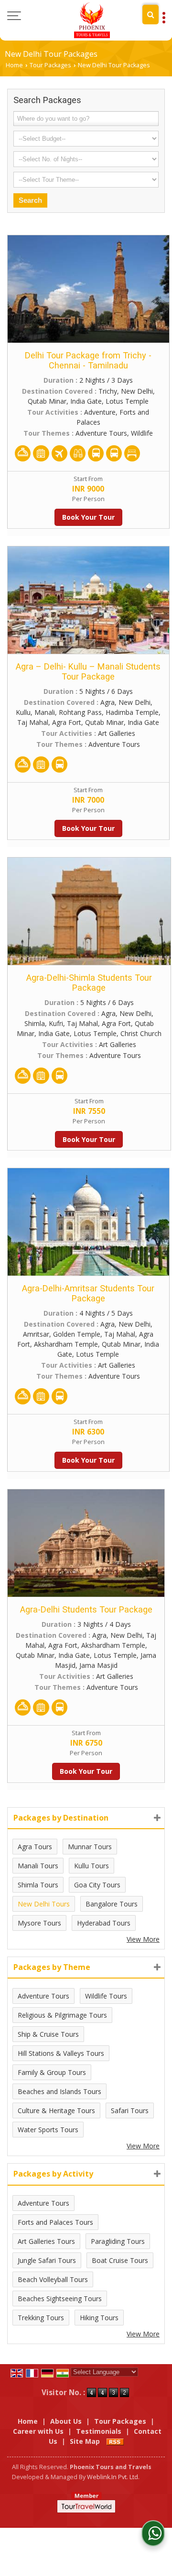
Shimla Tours (38, 1885)
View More (143, 1939)
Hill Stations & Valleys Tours (61, 2053)
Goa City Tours (97, 1885)
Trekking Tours (41, 2318)
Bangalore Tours (112, 1904)
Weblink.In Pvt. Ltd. (113, 2477)
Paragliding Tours (118, 2241)
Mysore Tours (39, 1923)
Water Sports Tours (48, 2130)
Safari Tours (130, 2110)
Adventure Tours (43, 1996)
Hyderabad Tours (104, 1923)
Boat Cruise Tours (120, 2260)
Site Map (85, 2441)
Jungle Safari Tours (47, 2260)
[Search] (150, 15)
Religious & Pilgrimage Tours (62, 2015)
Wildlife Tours (106, 1996)
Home (14, 65)
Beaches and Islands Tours (59, 2091)
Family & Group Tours (52, 2072)
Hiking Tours (99, 2318)
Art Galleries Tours (46, 2241)
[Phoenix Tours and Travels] (92, 20)
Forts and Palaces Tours (55, 2222)
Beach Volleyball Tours (53, 2279)
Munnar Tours (90, 1847)
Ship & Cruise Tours (48, 2034)
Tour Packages (50, 65)
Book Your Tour (88, 517)
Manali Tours (38, 1866)
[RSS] (115, 2441)
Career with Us (38, 2431)
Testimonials (99, 2431)
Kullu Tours (91, 1866)
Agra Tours (35, 1847)
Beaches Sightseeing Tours (60, 2299)
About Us (66, 2421)
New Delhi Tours (44, 1904)
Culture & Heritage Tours (56, 2110)
